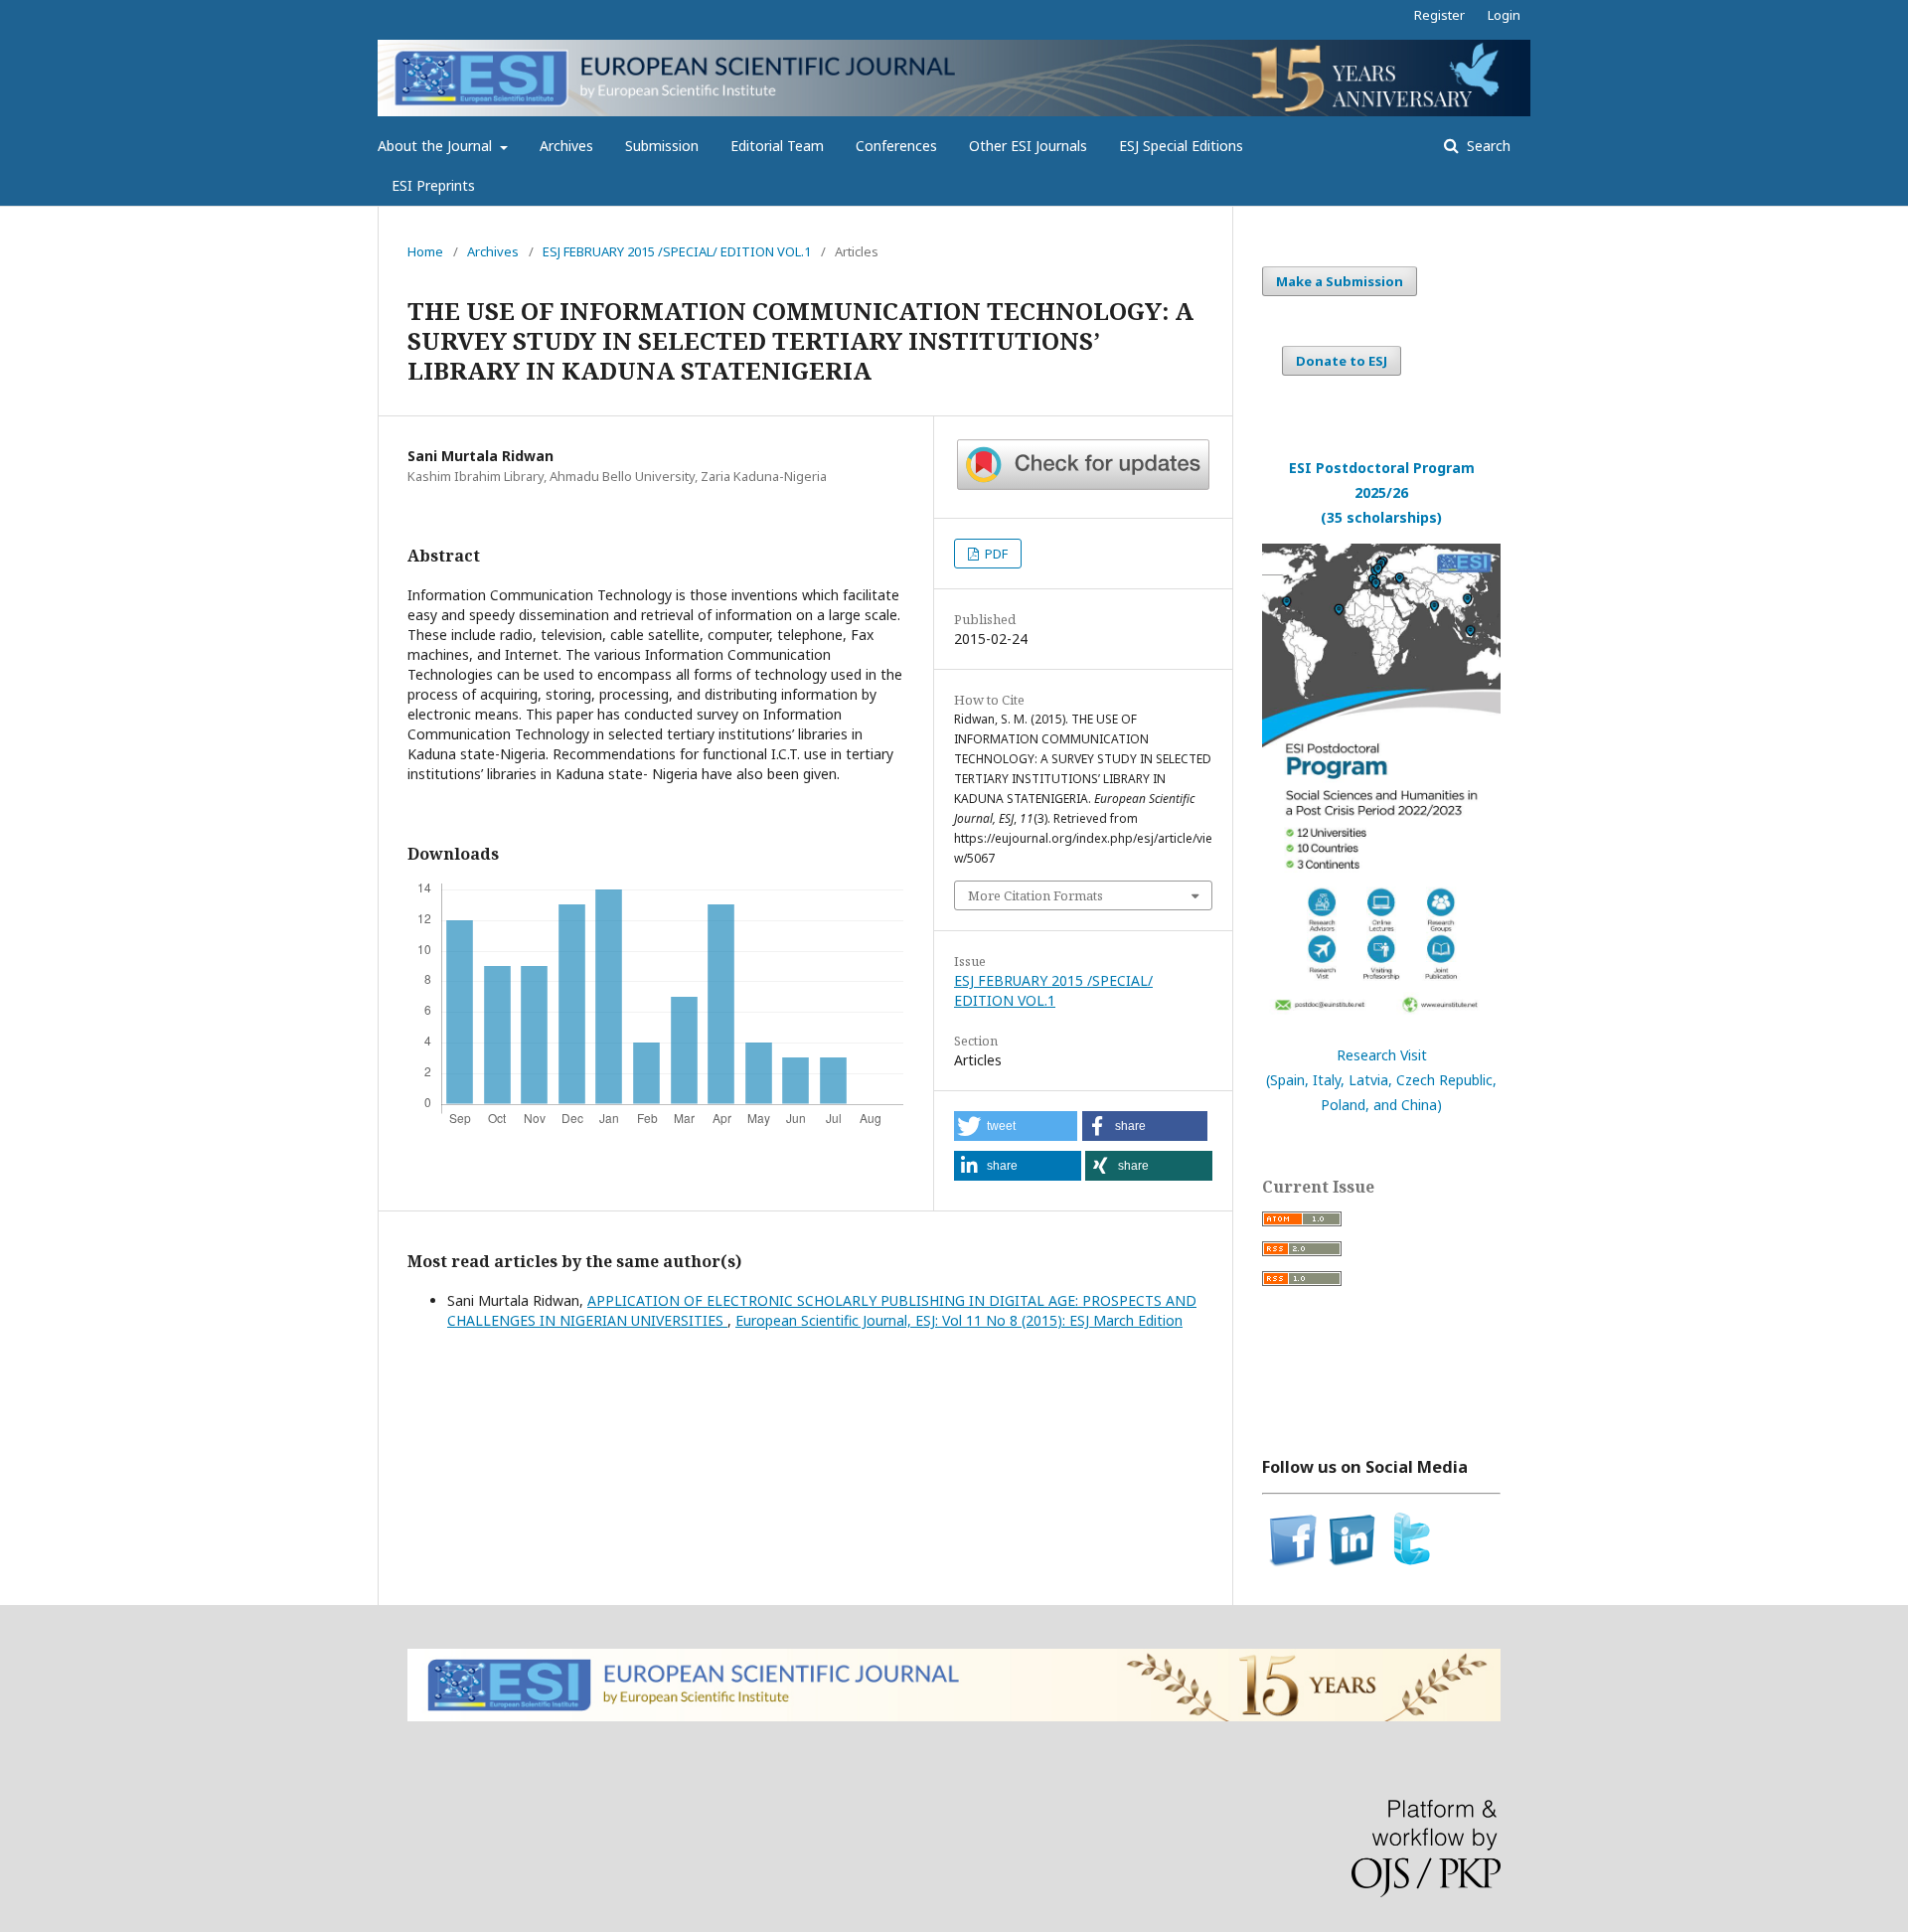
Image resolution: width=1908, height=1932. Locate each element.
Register (1439, 15)
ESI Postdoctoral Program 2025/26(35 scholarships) (1382, 492)
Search (1487, 146)
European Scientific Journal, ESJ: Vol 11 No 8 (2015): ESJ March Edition (959, 1320)
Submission (662, 146)
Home (425, 251)
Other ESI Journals (1028, 146)
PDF (995, 554)
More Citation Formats (1035, 895)
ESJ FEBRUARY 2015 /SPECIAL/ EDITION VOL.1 (677, 251)
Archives (566, 146)
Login (1504, 15)
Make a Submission (1340, 281)
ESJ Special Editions (1181, 146)
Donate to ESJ (1342, 361)
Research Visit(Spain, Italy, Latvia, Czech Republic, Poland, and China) (1381, 1080)
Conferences (896, 146)
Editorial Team (777, 146)
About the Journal (437, 146)
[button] (1016, 1126)
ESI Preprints (433, 185)
